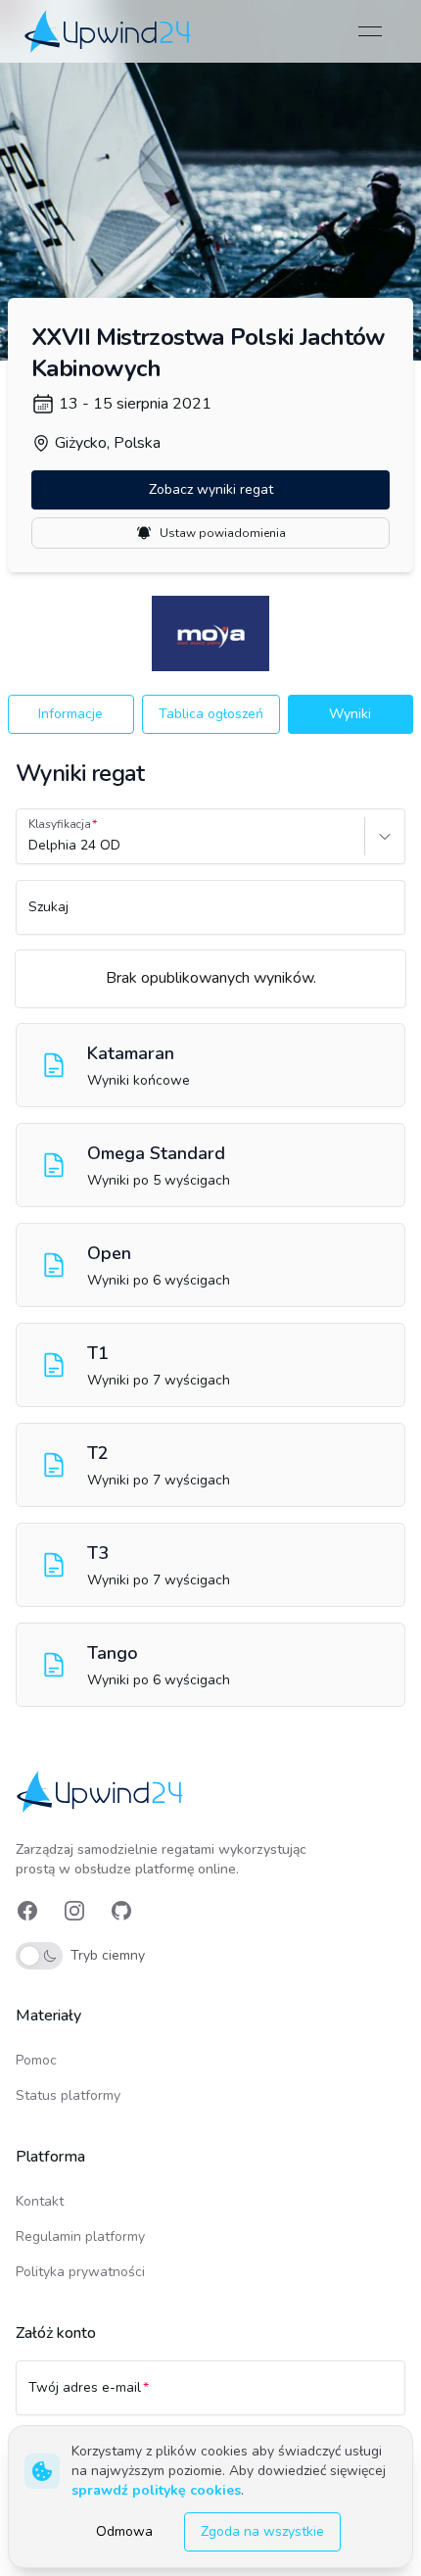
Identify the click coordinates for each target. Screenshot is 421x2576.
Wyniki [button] (350, 714)
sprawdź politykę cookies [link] (156, 2490)
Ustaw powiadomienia (223, 533)
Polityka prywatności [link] (80, 2272)
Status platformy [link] (68, 2095)
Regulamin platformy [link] (80, 2236)
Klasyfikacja (60, 824)
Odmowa (124, 2531)
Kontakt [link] (40, 2201)
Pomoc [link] (36, 2060)
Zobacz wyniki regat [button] (211, 489)
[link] (109, 31)
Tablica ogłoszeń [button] (211, 714)
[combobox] (30, 846)
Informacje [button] (70, 714)
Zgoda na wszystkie (262, 2531)
